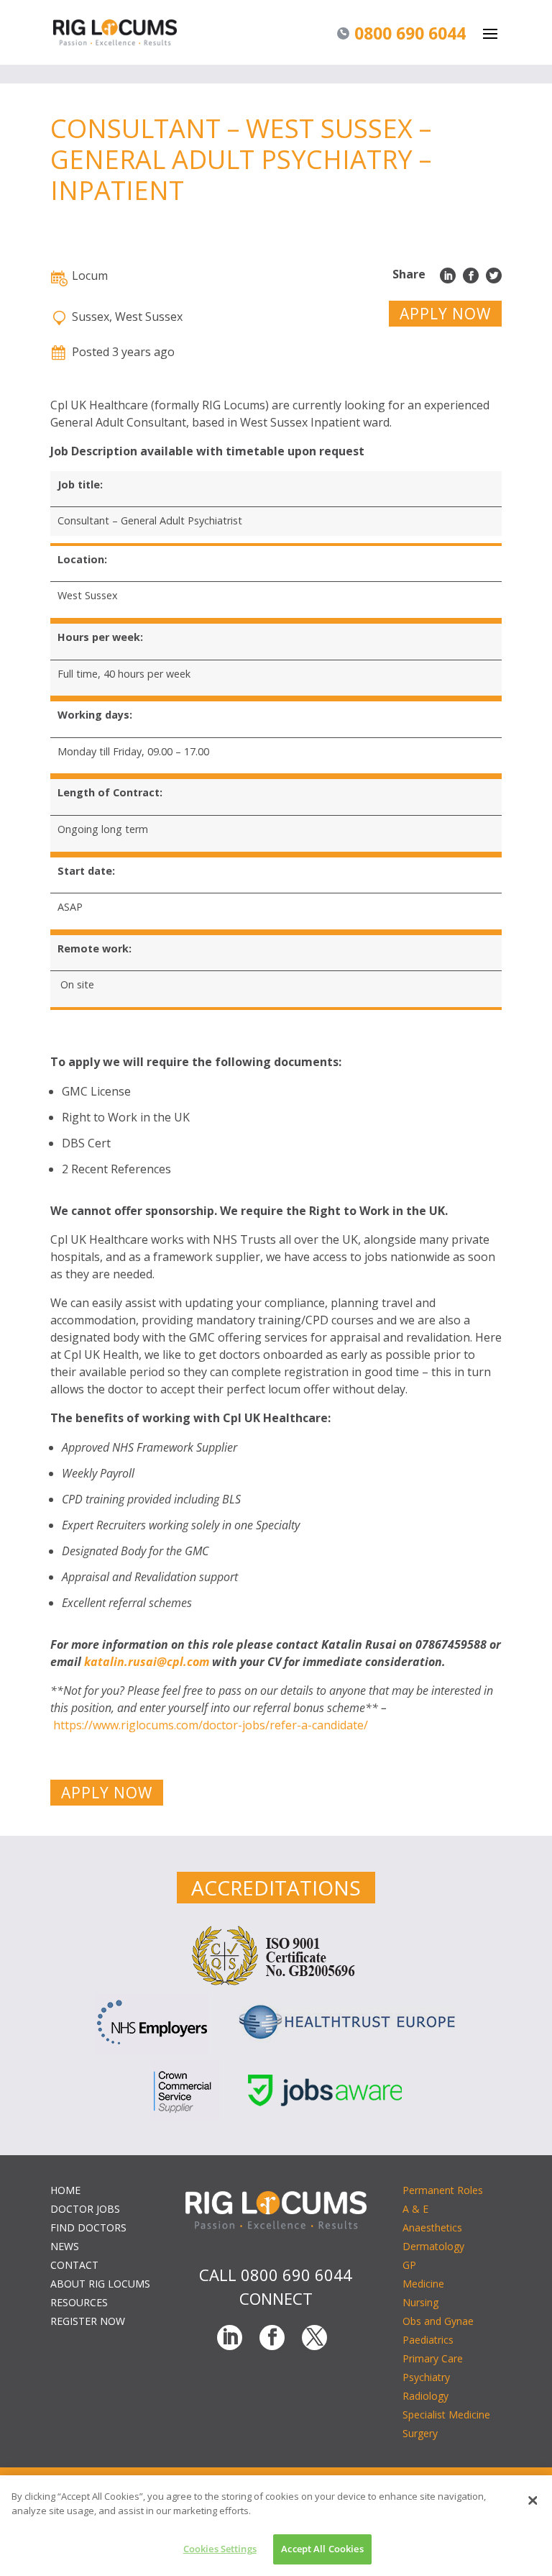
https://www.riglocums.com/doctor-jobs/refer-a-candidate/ (211, 1725)
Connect (276, 2298)
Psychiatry (426, 2377)
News (65, 2246)
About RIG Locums (100, 2284)
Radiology (425, 2396)
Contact (74, 2265)
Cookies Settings (220, 2549)
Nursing (420, 2302)
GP (409, 2265)
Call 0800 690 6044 (276, 2275)
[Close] (533, 2500)
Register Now (88, 2321)
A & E (415, 2209)
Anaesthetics (432, 2227)
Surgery (420, 2433)
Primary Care (433, 2358)
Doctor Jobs (85, 2209)
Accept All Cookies (322, 2549)
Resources (79, 2302)
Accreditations (276, 1888)
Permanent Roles (443, 2190)
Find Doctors (88, 2227)
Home (65, 2190)
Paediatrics (428, 2340)
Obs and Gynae (438, 2321)
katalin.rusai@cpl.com (147, 1662)
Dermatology (433, 2246)
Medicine (423, 2284)
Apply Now (445, 314)
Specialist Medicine (446, 2415)
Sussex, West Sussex (127, 317)
